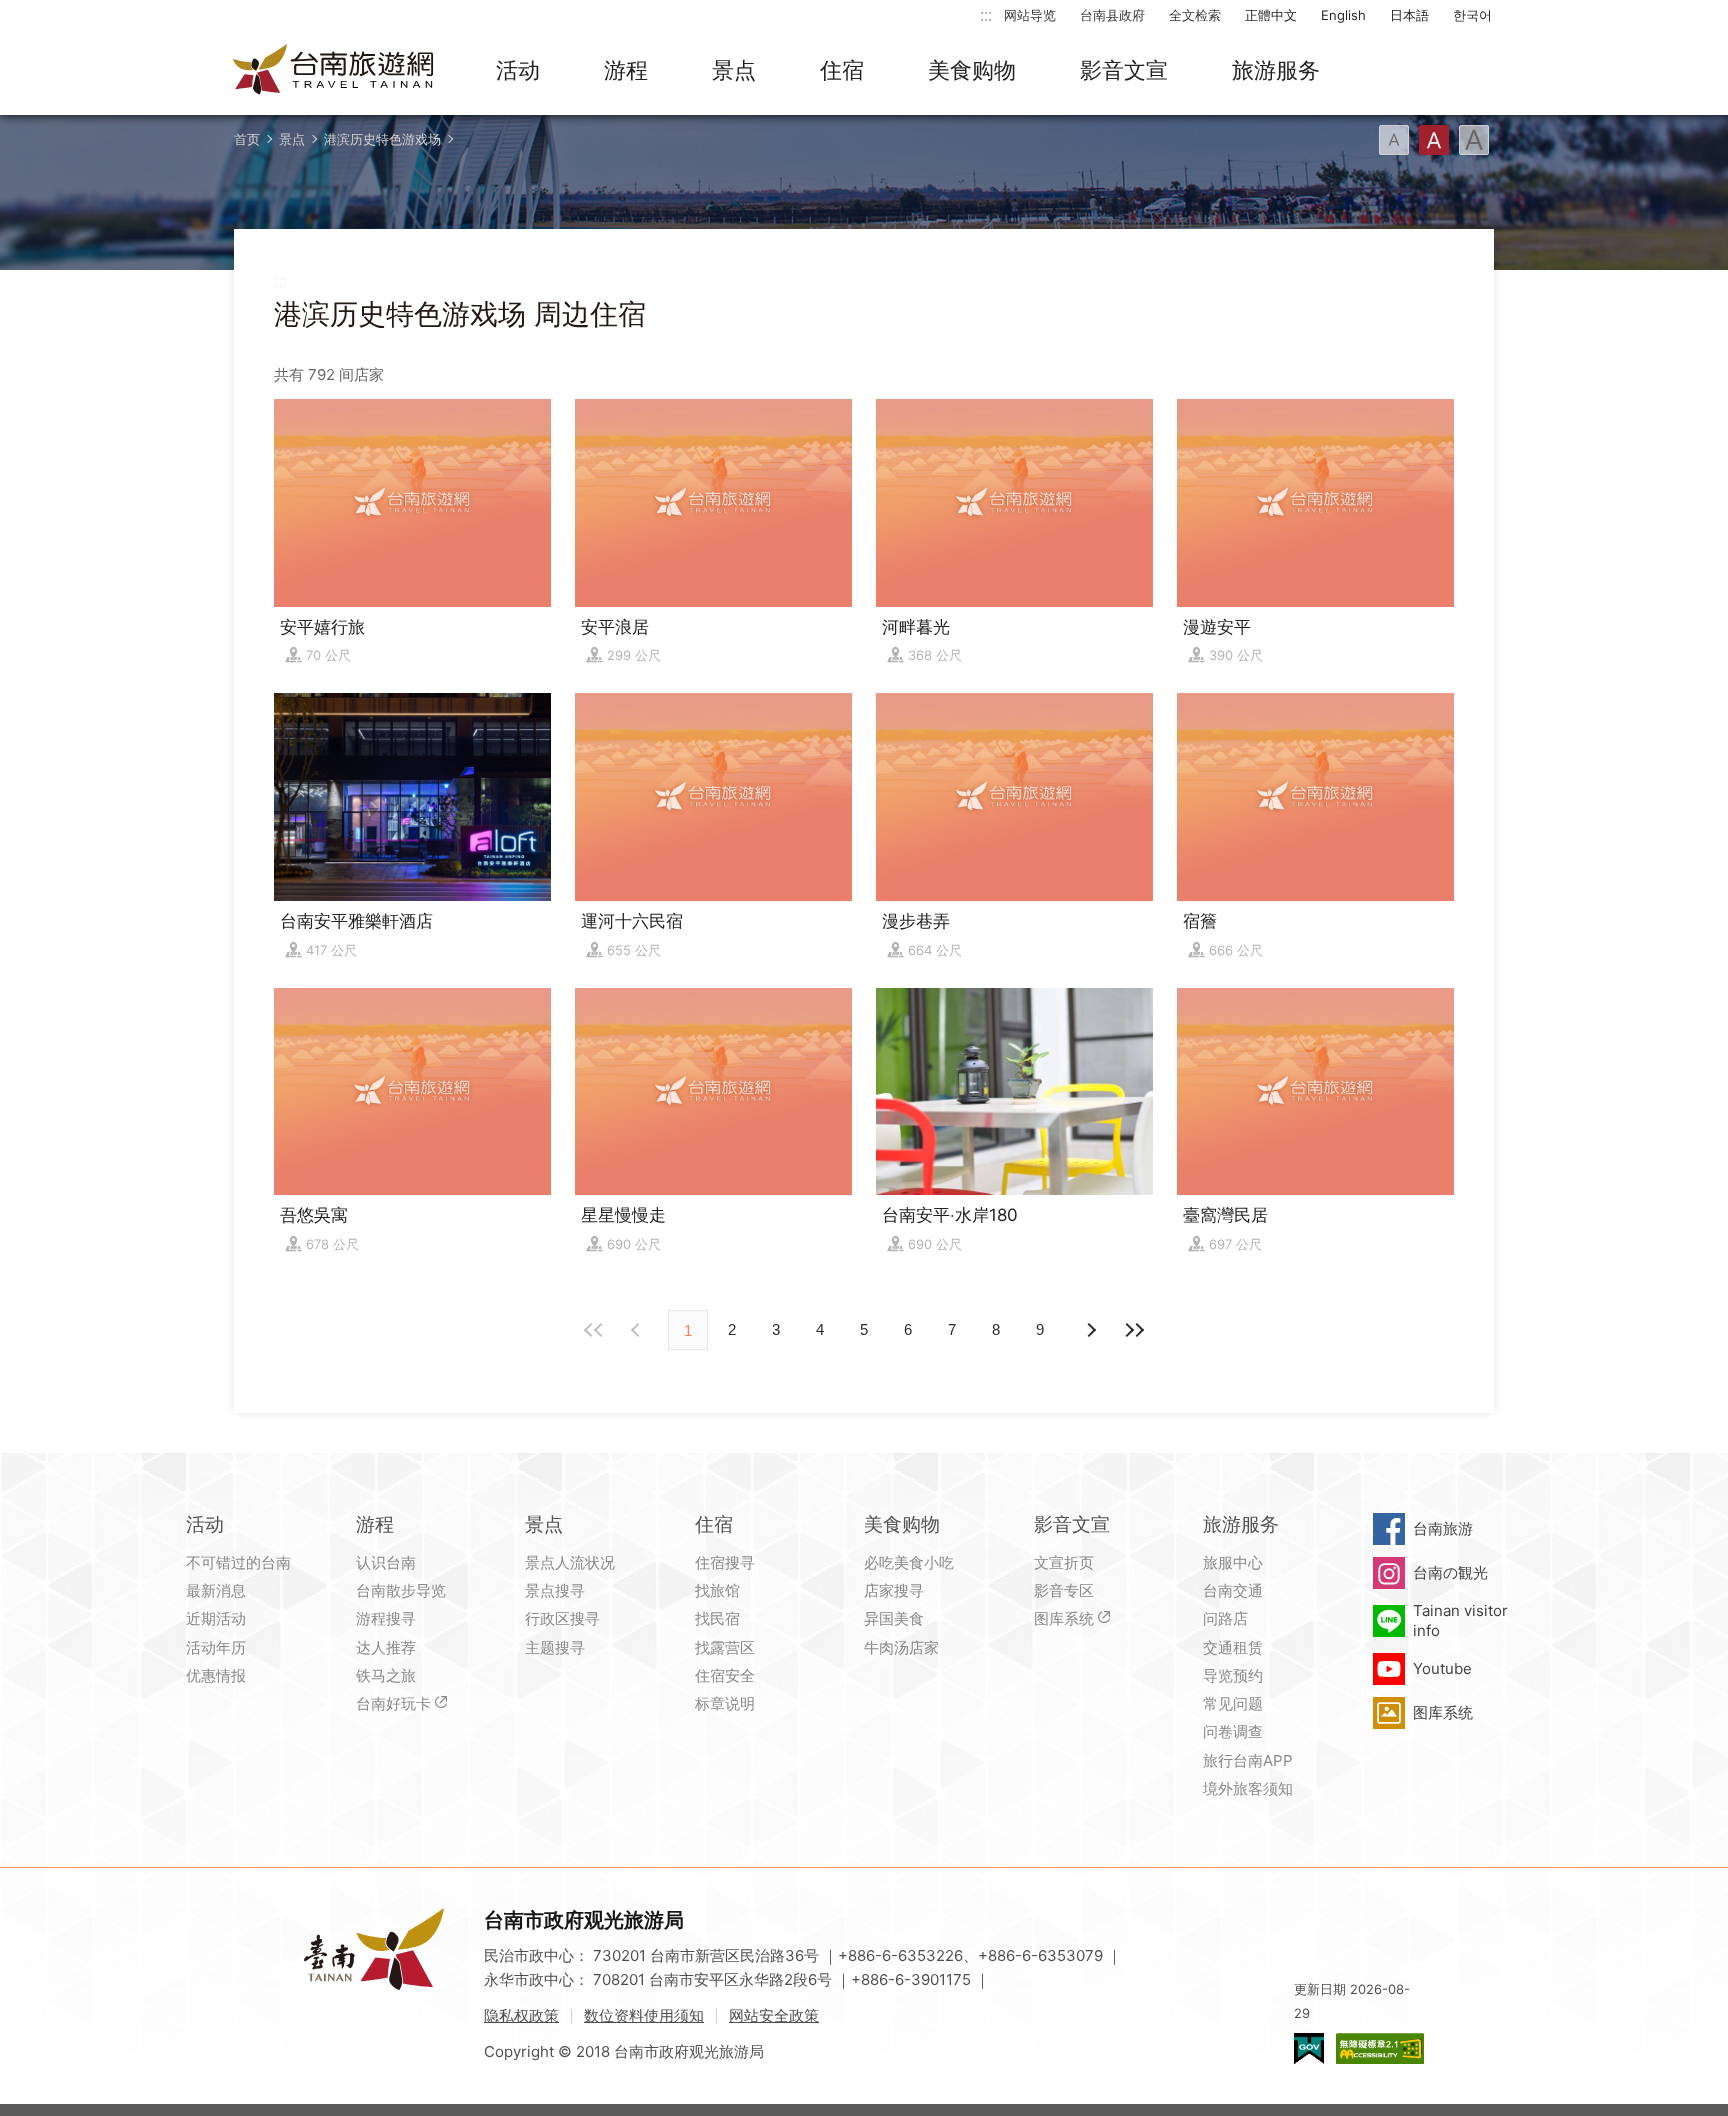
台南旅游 (1443, 1528)
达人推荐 (386, 1647)
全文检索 (1195, 15)
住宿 (842, 70)
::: (986, 14)
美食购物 (972, 70)
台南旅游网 (334, 71)
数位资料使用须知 (644, 2015)
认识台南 (386, 1562)
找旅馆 (717, 1590)
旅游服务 (1276, 70)
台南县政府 (1112, 15)
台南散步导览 (401, 1590)
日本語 (1409, 15)
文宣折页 (1064, 1562)
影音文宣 (1124, 70)
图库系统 (1064, 1618)
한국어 (1472, 15)
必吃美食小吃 (909, 1562)
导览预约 (1233, 1675)
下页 (638, 1330)
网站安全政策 (774, 2015)
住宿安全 (725, 1675)
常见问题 (1233, 1703)
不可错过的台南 (238, 1562)
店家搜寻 (894, 1590)
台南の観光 (1450, 1572)
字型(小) (1394, 140)
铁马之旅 (386, 1675)
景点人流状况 (570, 1562)
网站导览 (1030, 15)
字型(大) (1474, 140)
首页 (247, 139)
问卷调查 (1233, 1731)
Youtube (1442, 1668)
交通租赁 (1233, 1647)
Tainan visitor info (1460, 1620)
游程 (626, 70)
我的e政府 (1309, 2048)
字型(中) (1434, 140)
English (1343, 15)
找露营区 (725, 1647)
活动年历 (216, 1647)
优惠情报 (216, 1675)
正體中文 (1271, 15)
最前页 (594, 1330)
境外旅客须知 (1248, 1788)
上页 (1090, 1330)
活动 (518, 70)
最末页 (1134, 1330)
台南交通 (1233, 1590)
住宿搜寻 (725, 1562)
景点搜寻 (555, 1590)
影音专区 (1064, 1590)
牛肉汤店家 (901, 1647)
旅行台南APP (1248, 1760)
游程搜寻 (386, 1618)
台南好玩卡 (393, 1703)
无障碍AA (1380, 2048)
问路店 (1225, 1618)
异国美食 (894, 1618)
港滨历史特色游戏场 (382, 139)
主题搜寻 (555, 1647)
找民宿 (717, 1618)
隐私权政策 (521, 2015)
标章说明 (725, 1703)
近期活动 (216, 1618)
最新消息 (216, 1590)
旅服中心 (1233, 1562)
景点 (734, 70)
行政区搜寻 (562, 1618)
